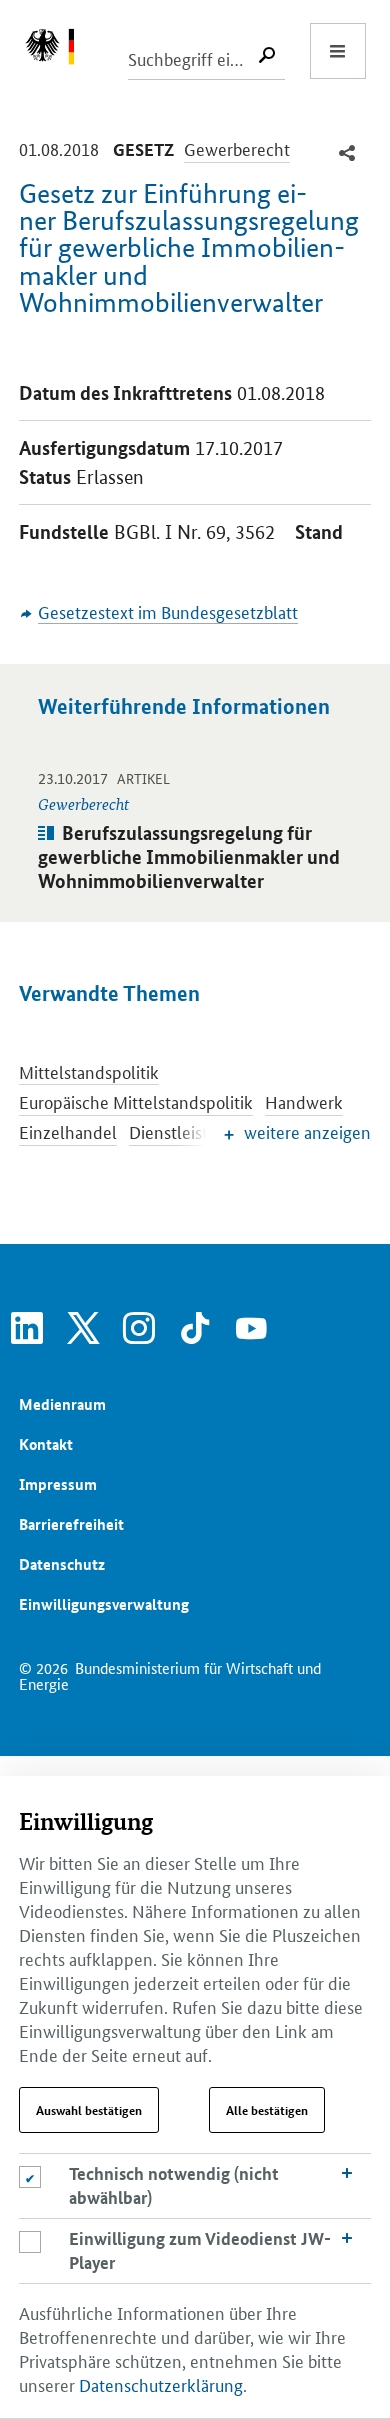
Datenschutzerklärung (161, 2384)
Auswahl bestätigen (89, 2110)
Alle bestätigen (267, 2110)
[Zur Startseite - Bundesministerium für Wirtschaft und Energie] (60, 51)
